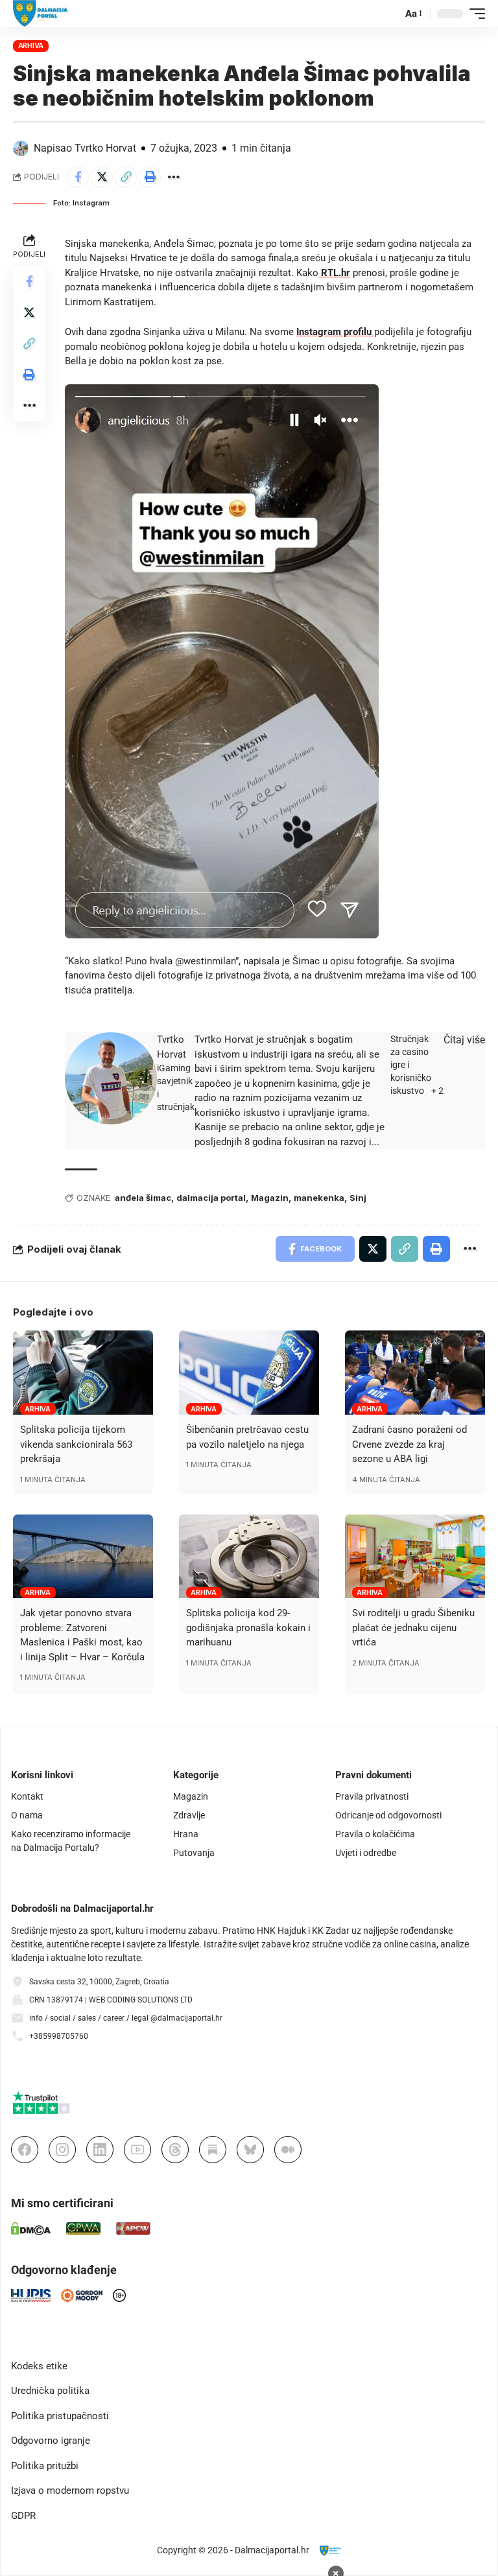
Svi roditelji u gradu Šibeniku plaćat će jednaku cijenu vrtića (413, 1628)
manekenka (319, 1198)
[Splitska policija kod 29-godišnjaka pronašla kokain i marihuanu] (249, 1557)
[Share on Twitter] (102, 177)
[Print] (150, 177)
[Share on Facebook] (78, 177)
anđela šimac (143, 1198)
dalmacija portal (211, 1198)
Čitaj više (464, 1040)
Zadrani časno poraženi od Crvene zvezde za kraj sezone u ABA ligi (409, 1444)
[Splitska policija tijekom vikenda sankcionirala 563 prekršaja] (83, 1373)
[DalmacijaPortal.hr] (41, 14)
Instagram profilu (335, 332)
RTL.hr (334, 273)
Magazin (270, 1198)
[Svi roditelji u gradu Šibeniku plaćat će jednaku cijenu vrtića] (415, 1557)
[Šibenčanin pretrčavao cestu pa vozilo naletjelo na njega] (249, 1373)
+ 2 (437, 1091)
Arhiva (31, 45)
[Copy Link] (126, 177)
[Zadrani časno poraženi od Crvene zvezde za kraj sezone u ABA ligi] (415, 1373)
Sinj (358, 1198)
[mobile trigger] (474, 14)
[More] (174, 177)
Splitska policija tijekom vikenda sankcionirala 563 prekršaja (76, 1444)
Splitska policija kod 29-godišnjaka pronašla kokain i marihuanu (248, 1628)
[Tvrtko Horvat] (111, 1078)
